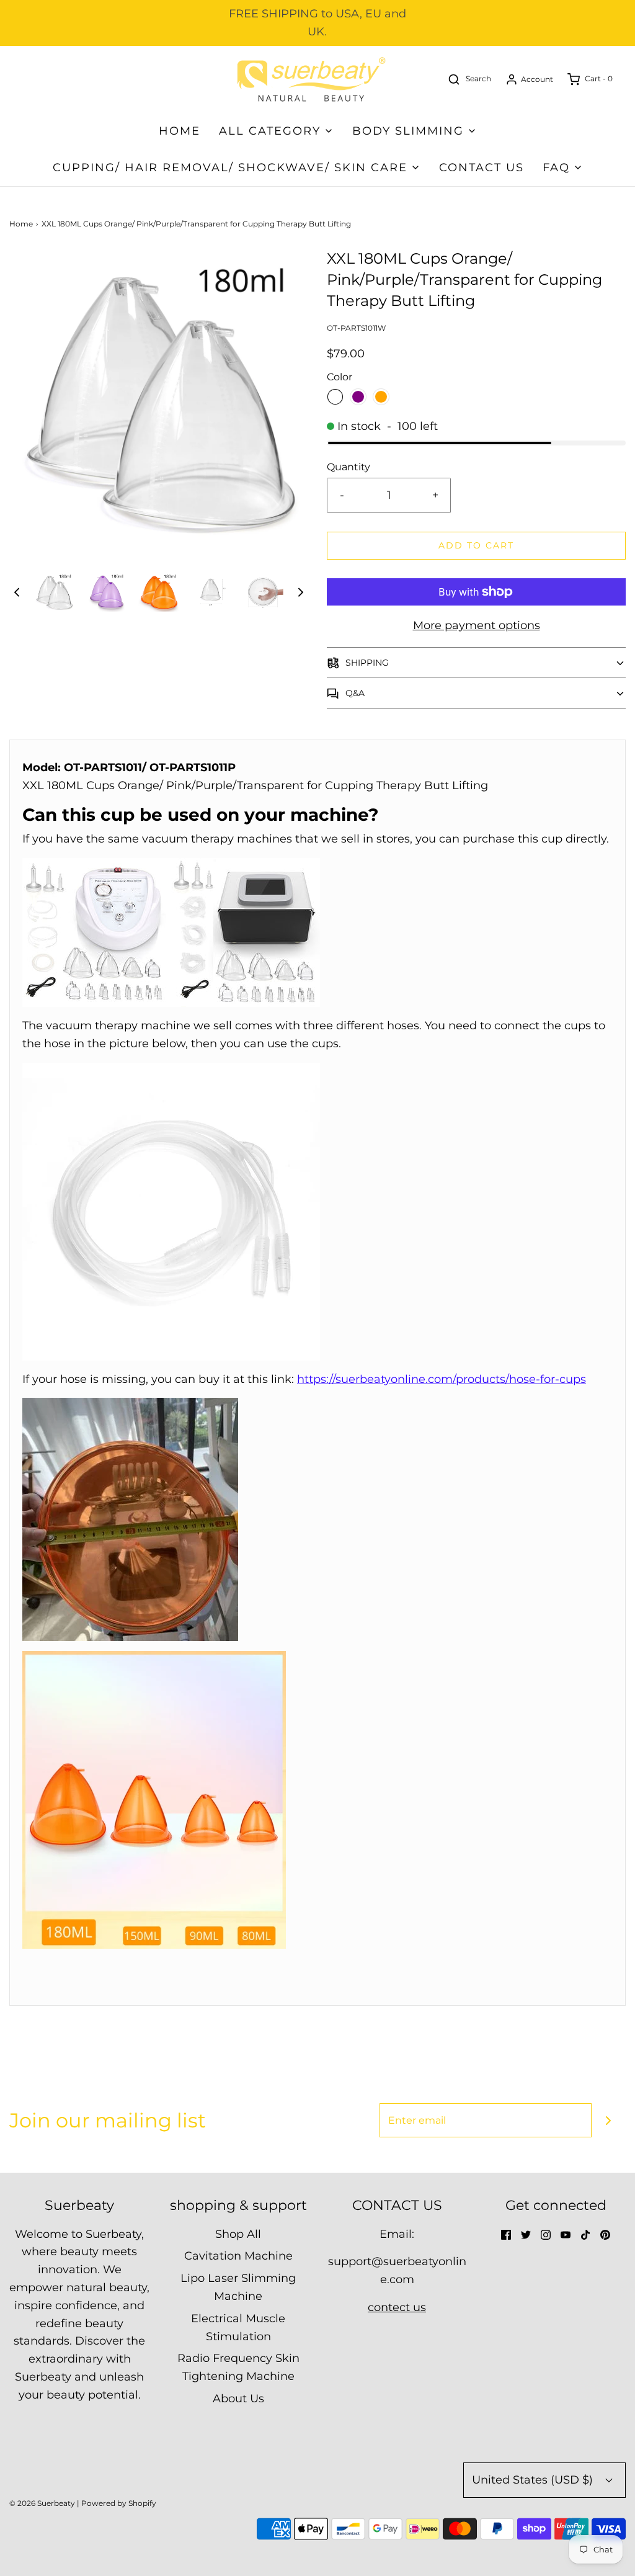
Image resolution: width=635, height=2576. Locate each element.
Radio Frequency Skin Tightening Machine (238, 2367)
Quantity (349, 467)
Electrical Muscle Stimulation (238, 2328)
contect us (397, 2307)
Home (180, 131)
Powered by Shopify (119, 2503)
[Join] (609, 2120)
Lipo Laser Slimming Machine (238, 2287)
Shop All (238, 2234)
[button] (17, 592)
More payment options (477, 625)
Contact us (482, 168)
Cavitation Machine (238, 2256)
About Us (238, 2399)
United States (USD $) (534, 2480)
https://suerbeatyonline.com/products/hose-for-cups (442, 1379)
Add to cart (476, 545)
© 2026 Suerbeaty (42, 2503)
